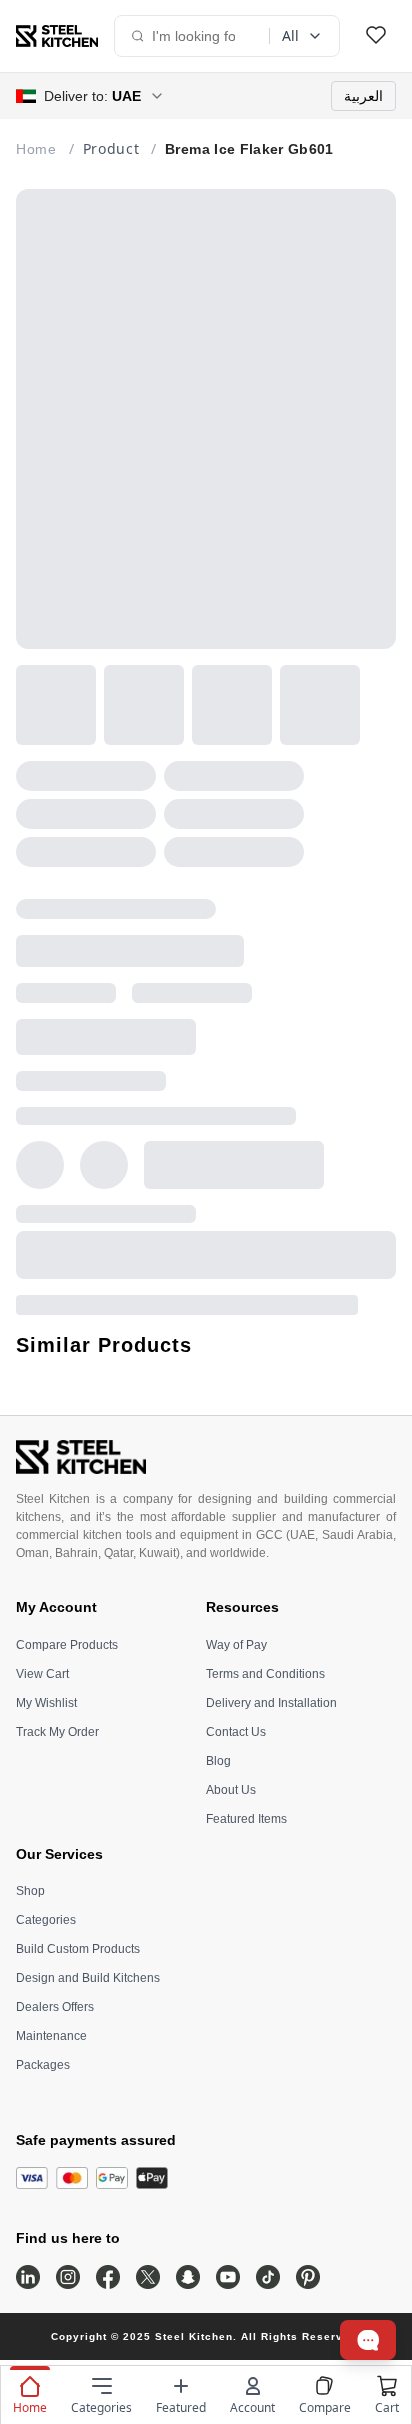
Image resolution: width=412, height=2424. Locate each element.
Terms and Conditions (265, 1674)
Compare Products (67, 1645)
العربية (363, 95)
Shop (30, 1891)
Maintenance (51, 2036)
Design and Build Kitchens (88, 1978)
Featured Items (246, 1819)
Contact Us (236, 1732)
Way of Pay (236, 1645)
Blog (218, 1761)
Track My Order (57, 1732)
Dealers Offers (55, 2007)
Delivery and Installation (271, 1703)
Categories (46, 1920)
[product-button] (376, 36)
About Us (231, 1790)
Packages (43, 2065)
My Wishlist (46, 1703)
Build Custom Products (78, 1949)
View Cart (42, 1674)
